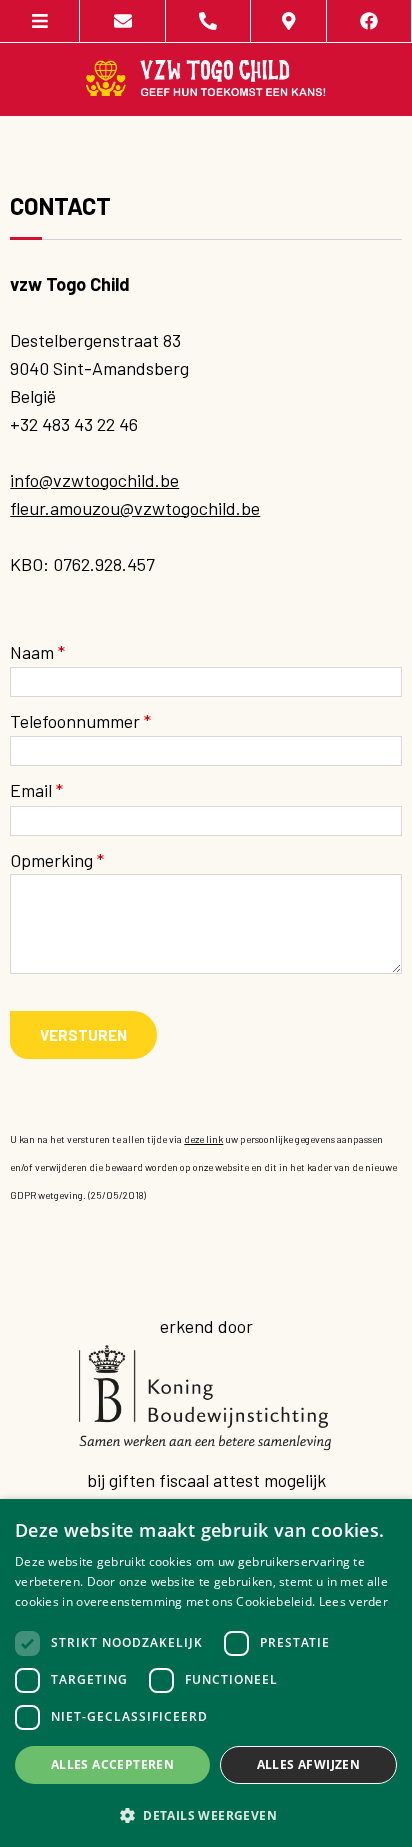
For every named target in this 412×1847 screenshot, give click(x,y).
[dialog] (206, 1673)
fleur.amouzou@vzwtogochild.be (135, 508)
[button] (206, 1814)
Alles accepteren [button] (112, 1764)
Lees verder (353, 1601)
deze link (203, 1139)
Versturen (83, 1035)
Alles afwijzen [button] (309, 1764)
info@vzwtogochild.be (94, 480)
